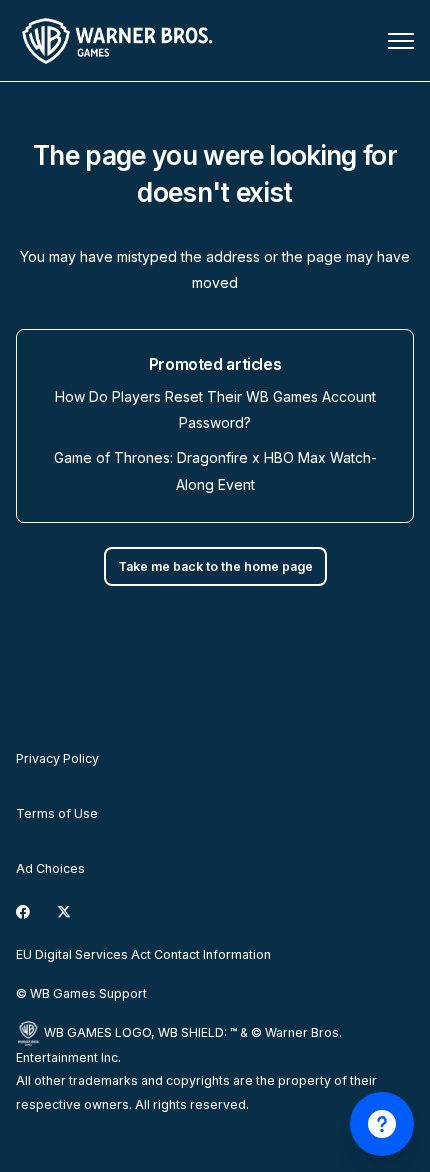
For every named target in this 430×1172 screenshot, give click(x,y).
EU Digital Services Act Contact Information (143, 954)
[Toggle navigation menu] (401, 41)
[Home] (120, 41)
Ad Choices (50, 868)
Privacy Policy (57, 758)
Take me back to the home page (215, 566)
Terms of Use (57, 813)
